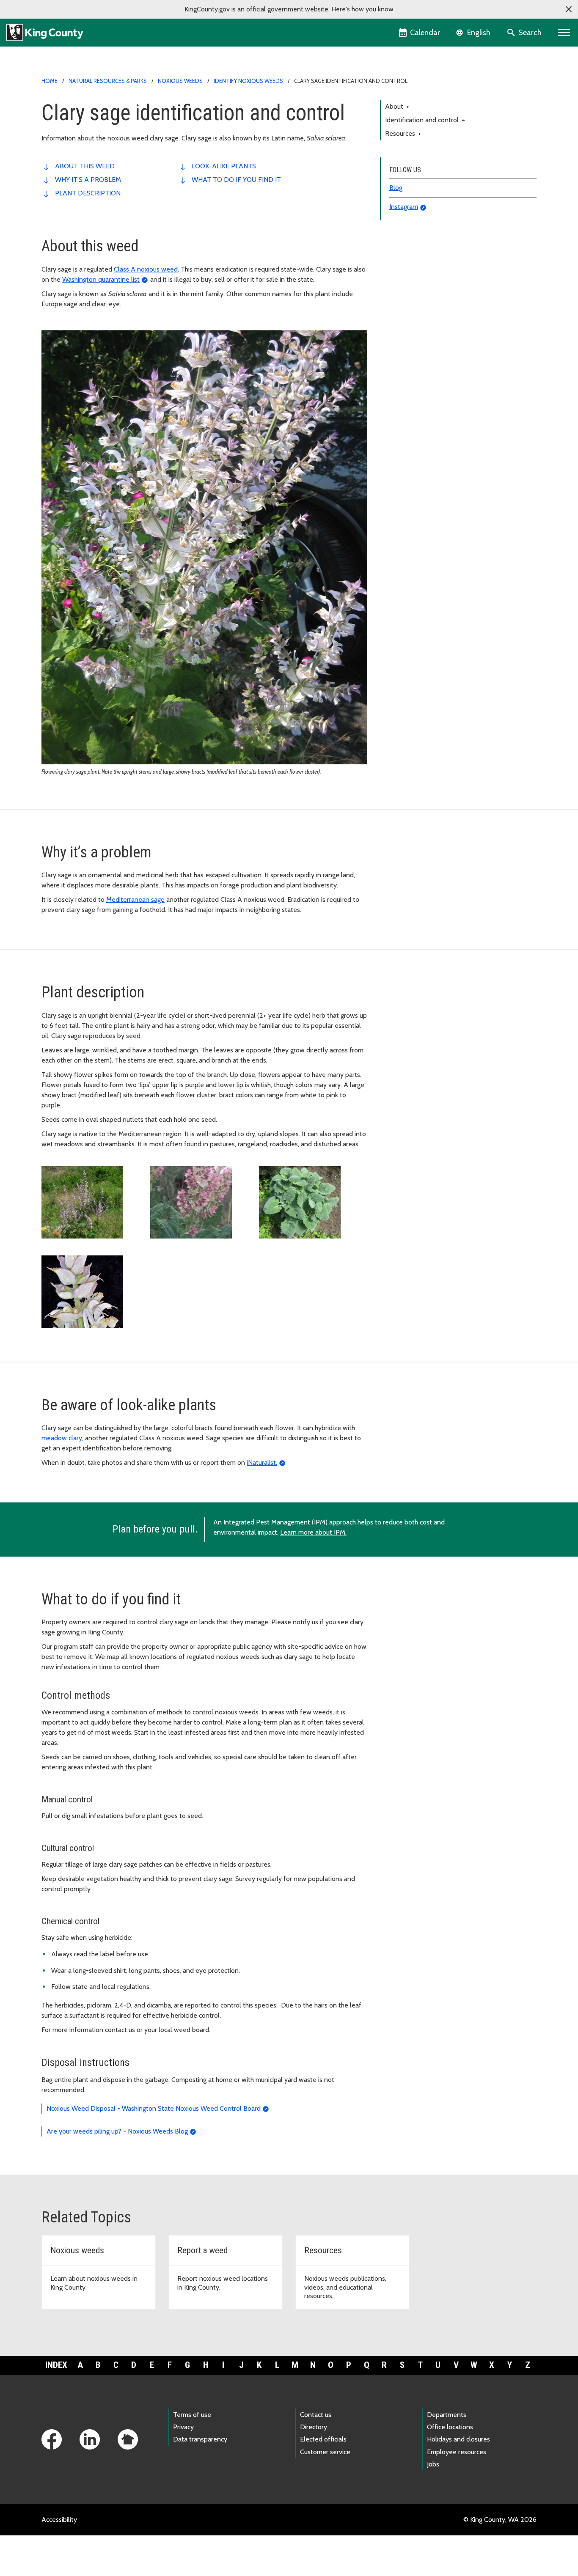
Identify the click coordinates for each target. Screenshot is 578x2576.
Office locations (450, 2427)
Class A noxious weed (146, 269)
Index (56, 2365)
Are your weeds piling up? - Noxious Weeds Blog (117, 2131)
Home (50, 81)
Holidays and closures (458, 2439)
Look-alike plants (224, 166)
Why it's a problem (88, 180)
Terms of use (192, 2415)
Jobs (433, 2464)
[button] (569, 9)
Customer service (325, 2452)
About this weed (85, 166)
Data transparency (200, 2439)
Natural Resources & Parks (108, 81)
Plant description (88, 193)
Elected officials (323, 2439)
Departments (447, 2415)
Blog (396, 188)
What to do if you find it (236, 180)
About (397, 106)
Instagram (404, 207)
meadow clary (62, 1438)
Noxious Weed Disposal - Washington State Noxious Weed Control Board (154, 2108)
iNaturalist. (262, 1462)
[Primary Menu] (564, 33)
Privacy (183, 2427)
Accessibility (59, 2520)
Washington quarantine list (101, 279)
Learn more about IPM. (313, 1532)
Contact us (316, 2415)
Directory (314, 2427)
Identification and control (425, 120)
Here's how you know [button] (362, 9)
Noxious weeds (180, 81)
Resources (403, 133)
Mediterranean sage (135, 899)
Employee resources (457, 2452)
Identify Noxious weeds (248, 81)
